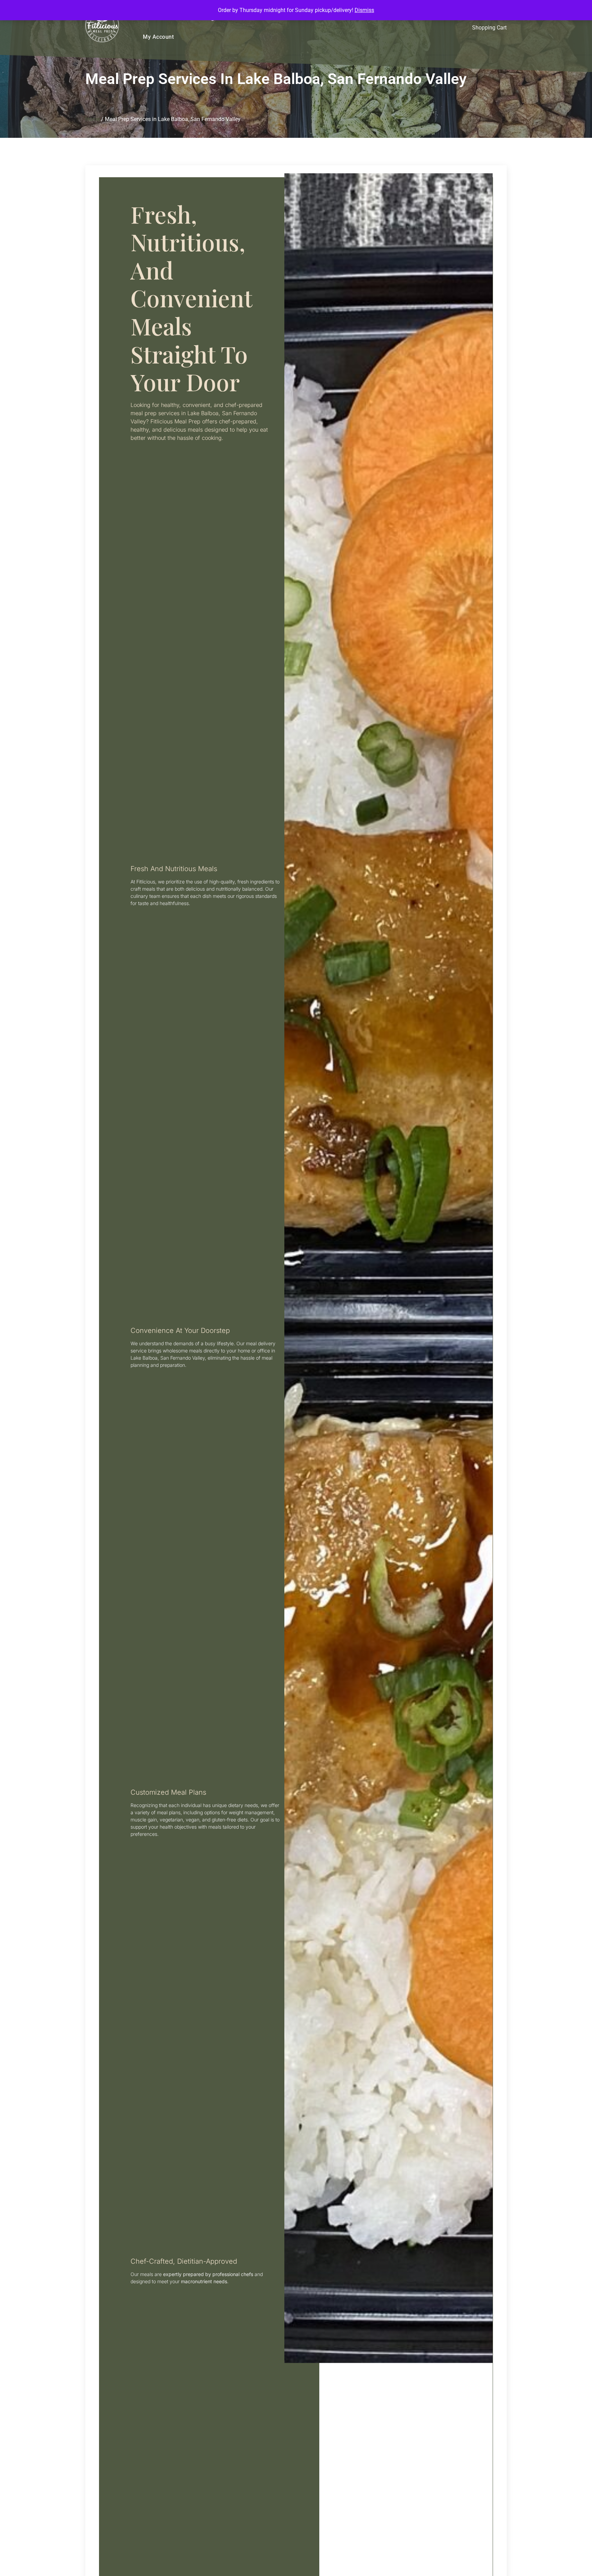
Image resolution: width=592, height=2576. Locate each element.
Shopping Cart (489, 28)
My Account (158, 37)
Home (92, 119)
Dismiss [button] (364, 10)
